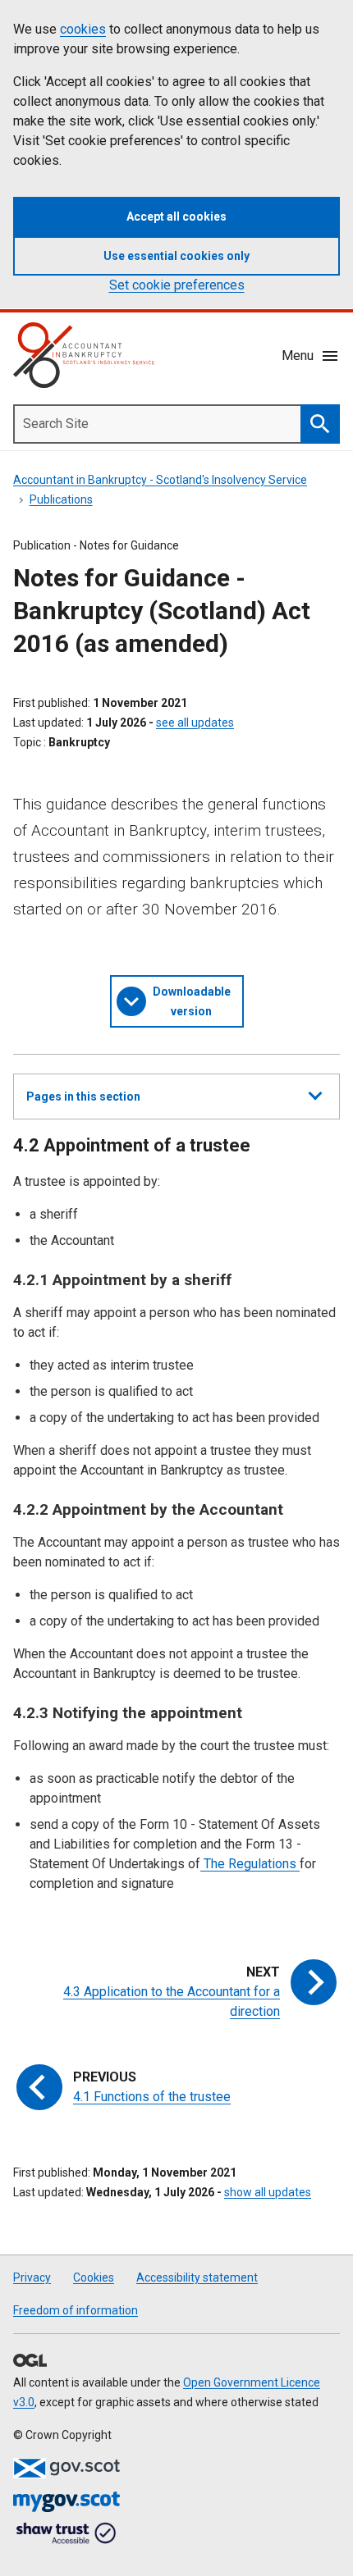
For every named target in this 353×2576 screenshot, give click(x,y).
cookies (83, 29)
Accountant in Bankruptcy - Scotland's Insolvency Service (160, 480)
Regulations (262, 1864)
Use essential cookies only (176, 256)
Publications (61, 499)
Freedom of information (76, 2310)
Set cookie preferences (177, 285)
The (213, 1864)
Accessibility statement (197, 2277)
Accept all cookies (176, 217)
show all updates (268, 2192)
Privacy (32, 2277)
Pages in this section (83, 1104)
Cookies (94, 2277)
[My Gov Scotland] (66, 2502)
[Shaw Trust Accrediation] (66, 2534)
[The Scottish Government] (66, 2468)
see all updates (195, 723)
